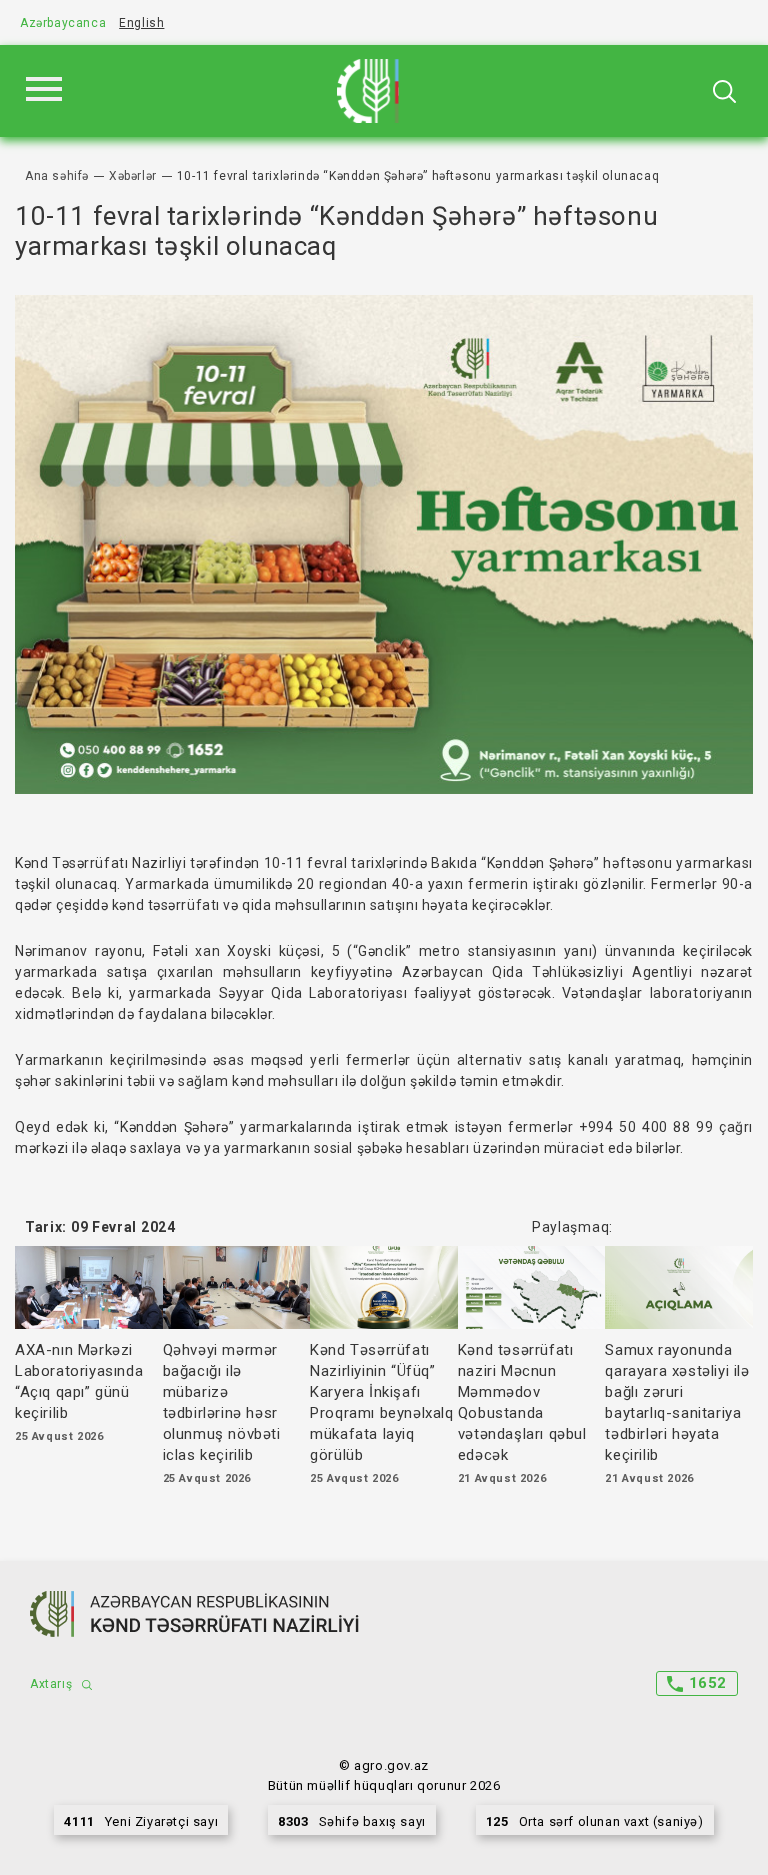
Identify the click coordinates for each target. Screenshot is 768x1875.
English (141, 23)
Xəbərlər (133, 176)
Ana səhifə (57, 176)
